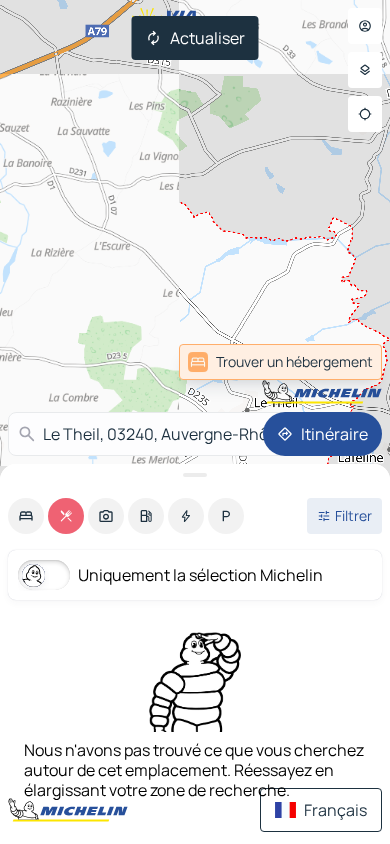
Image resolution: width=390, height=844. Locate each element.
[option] (26, 516)
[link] (338, 362)
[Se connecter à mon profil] (365, 26)
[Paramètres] (365, 70)
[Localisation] (365, 114)
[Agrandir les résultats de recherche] (195, 475)
